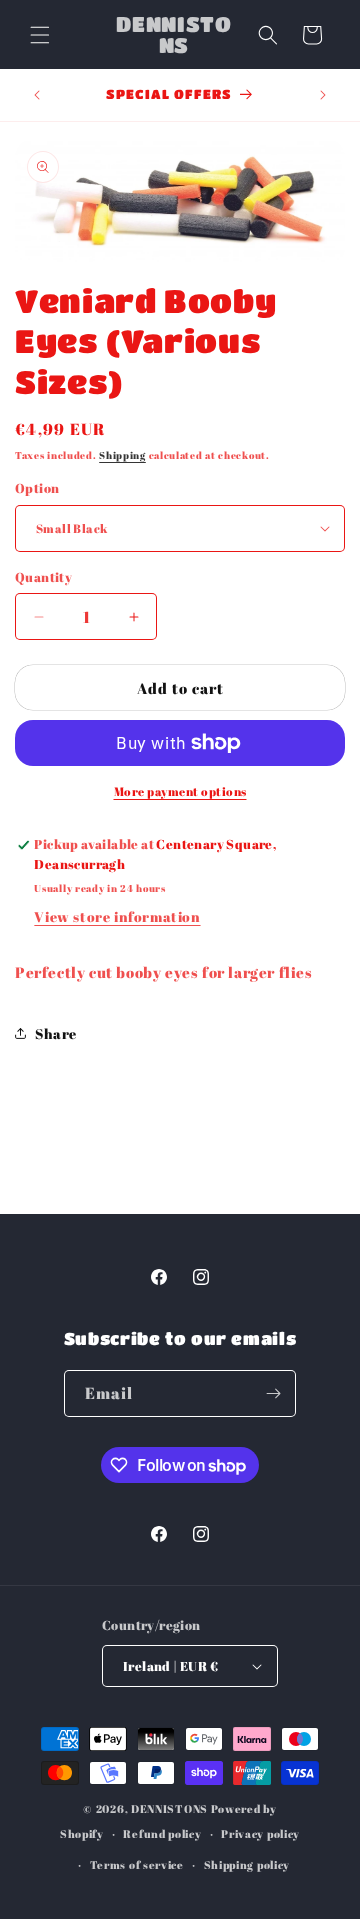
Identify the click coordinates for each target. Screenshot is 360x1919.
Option (37, 488)
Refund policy (162, 1833)
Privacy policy (260, 1833)
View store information (117, 916)
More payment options (180, 791)
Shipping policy (247, 1864)
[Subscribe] (273, 1393)
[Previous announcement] (37, 95)
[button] (40, 35)
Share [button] (56, 1033)
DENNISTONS (169, 1808)
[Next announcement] (323, 95)
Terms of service (137, 1864)
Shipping (122, 455)
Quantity (43, 577)
